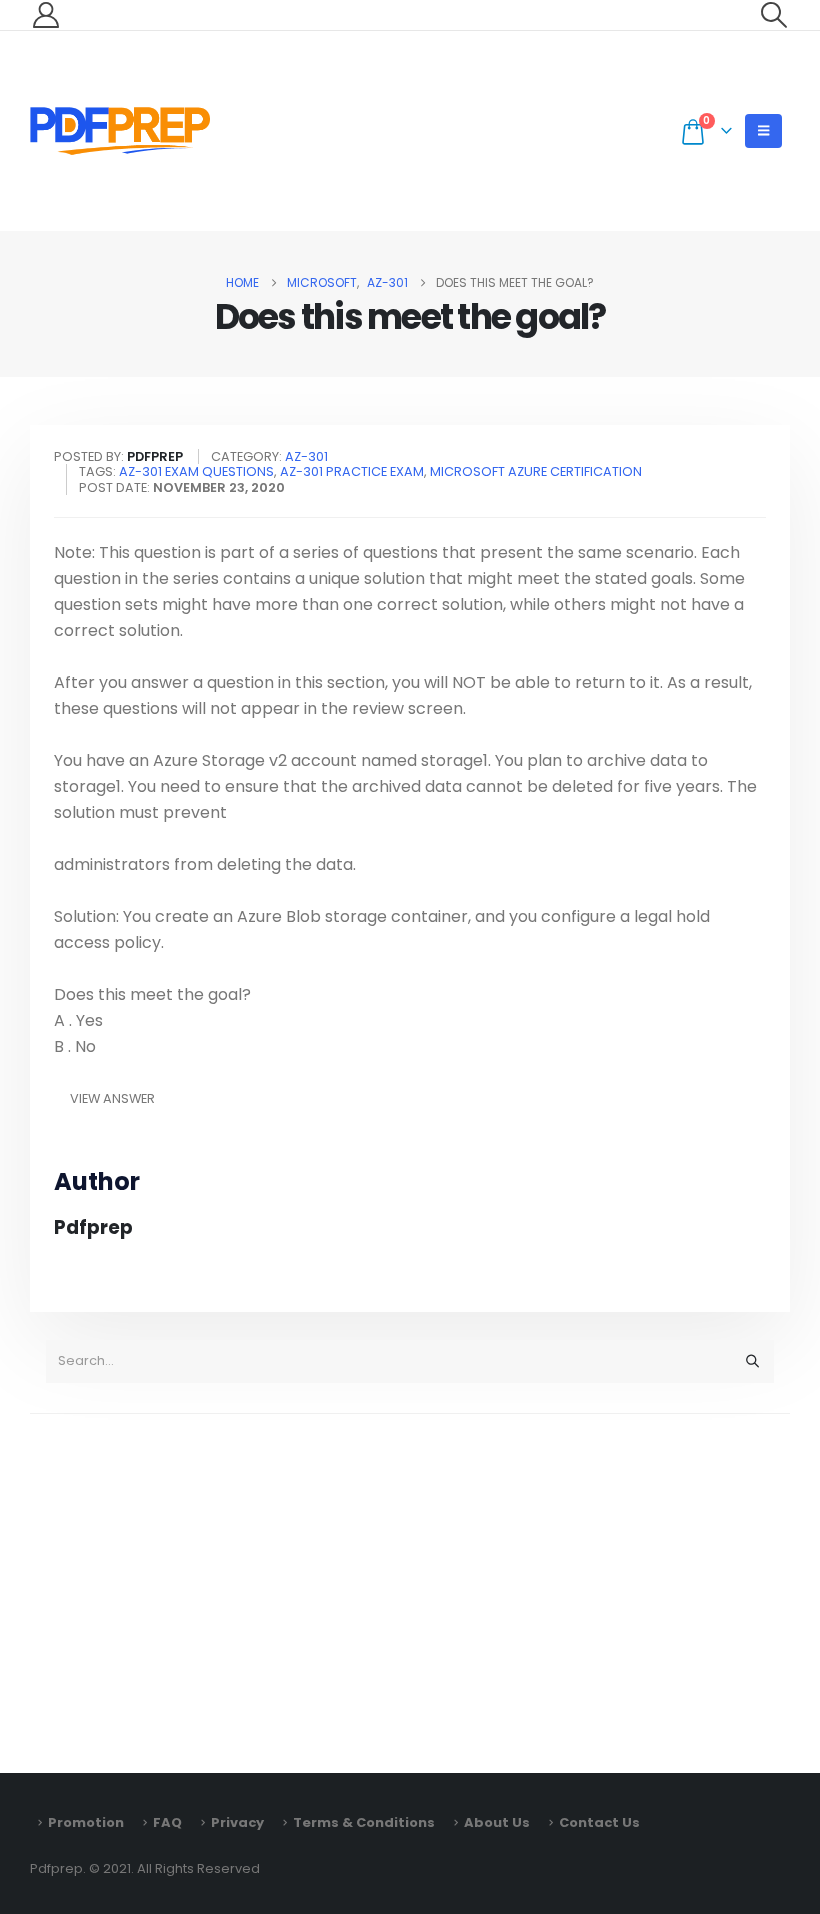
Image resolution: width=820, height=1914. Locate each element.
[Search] (752, 1361)
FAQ (167, 1822)
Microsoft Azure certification (536, 471)
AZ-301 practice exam (352, 471)
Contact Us (599, 1822)
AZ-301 (306, 456)
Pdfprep (93, 1227)
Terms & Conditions (364, 1822)
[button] (774, 15)
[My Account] (45, 15)
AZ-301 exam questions (196, 471)
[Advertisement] (410, 1584)
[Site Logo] (120, 131)
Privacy (237, 1822)
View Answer (112, 1098)
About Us (497, 1822)
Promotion (86, 1822)
